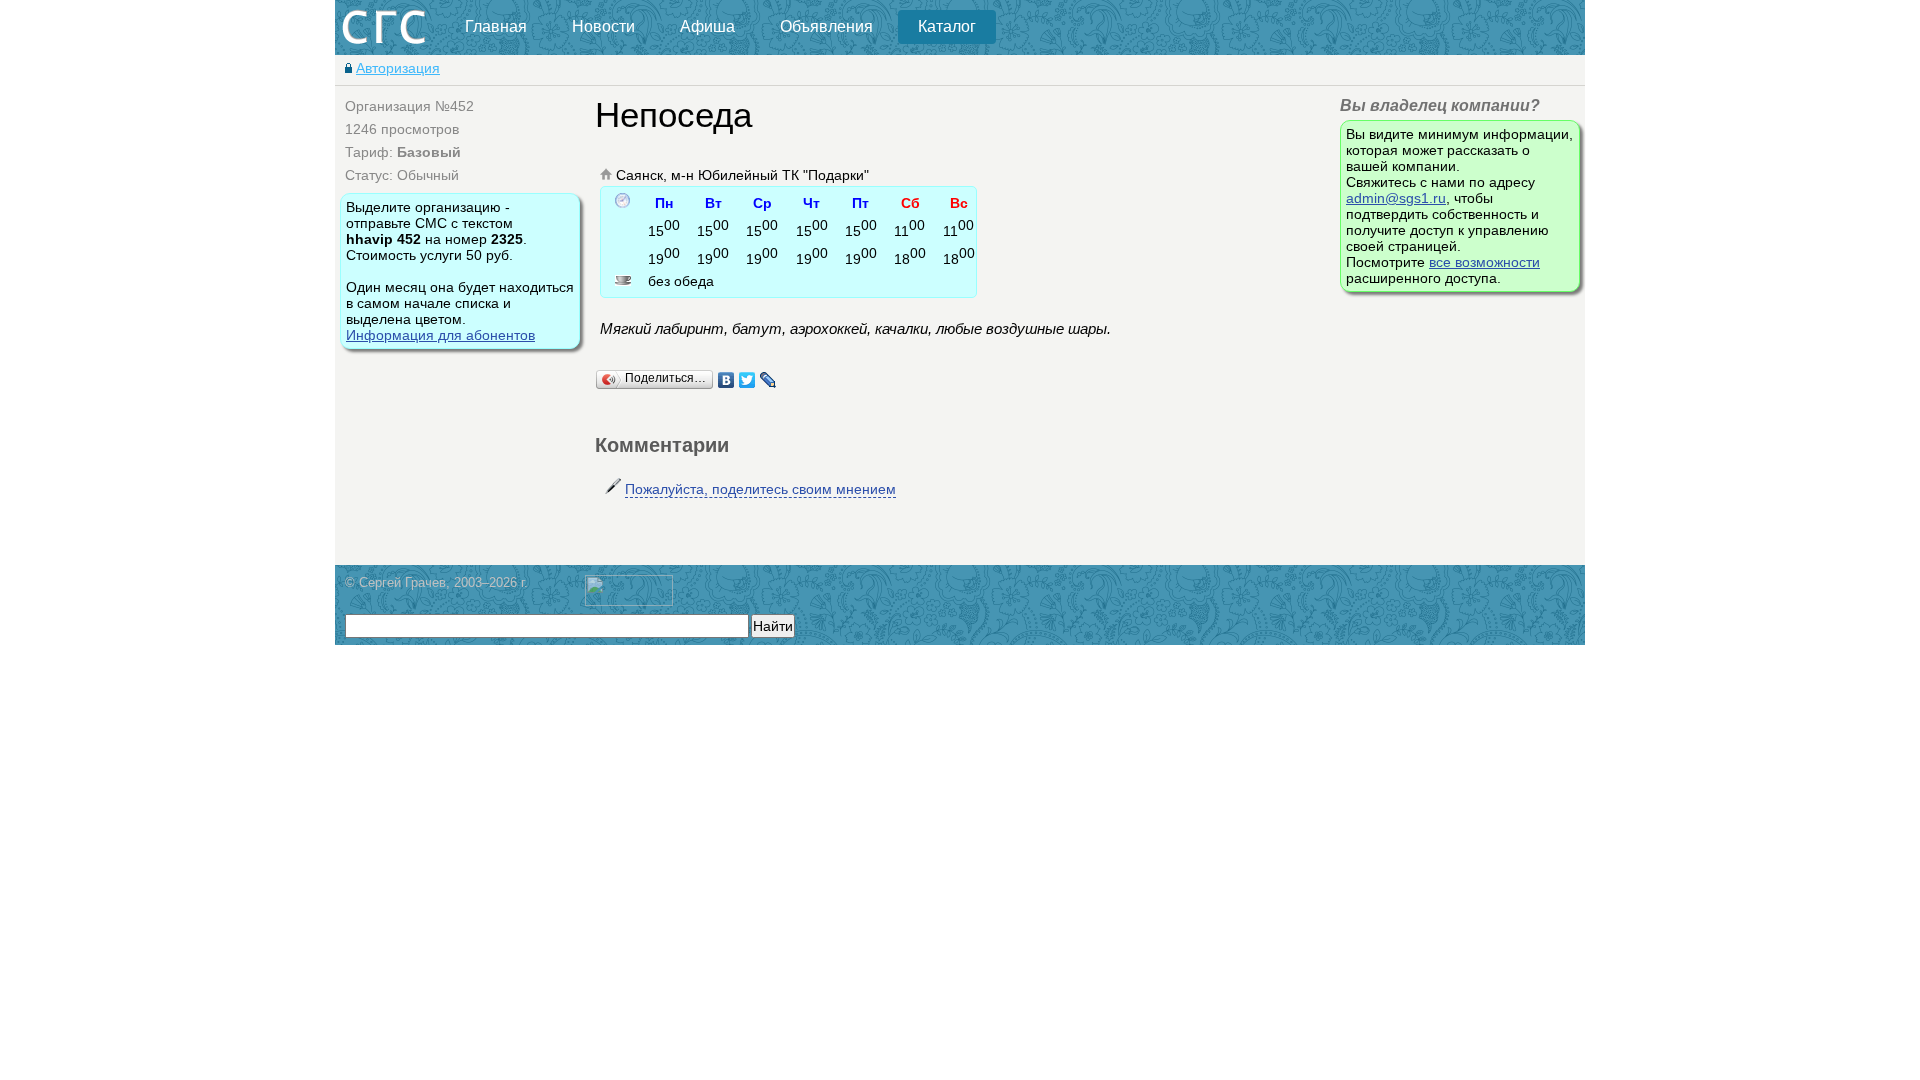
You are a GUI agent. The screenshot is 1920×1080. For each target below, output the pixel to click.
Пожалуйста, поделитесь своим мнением (760, 489)
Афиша (707, 26)
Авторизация (398, 68)
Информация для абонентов (440, 335)
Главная (496, 26)
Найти (773, 626)
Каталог (947, 26)
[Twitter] (747, 380)
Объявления (826, 26)
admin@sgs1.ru (1396, 198)
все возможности (1484, 262)
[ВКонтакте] (726, 380)
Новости (603, 26)
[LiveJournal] (768, 380)
